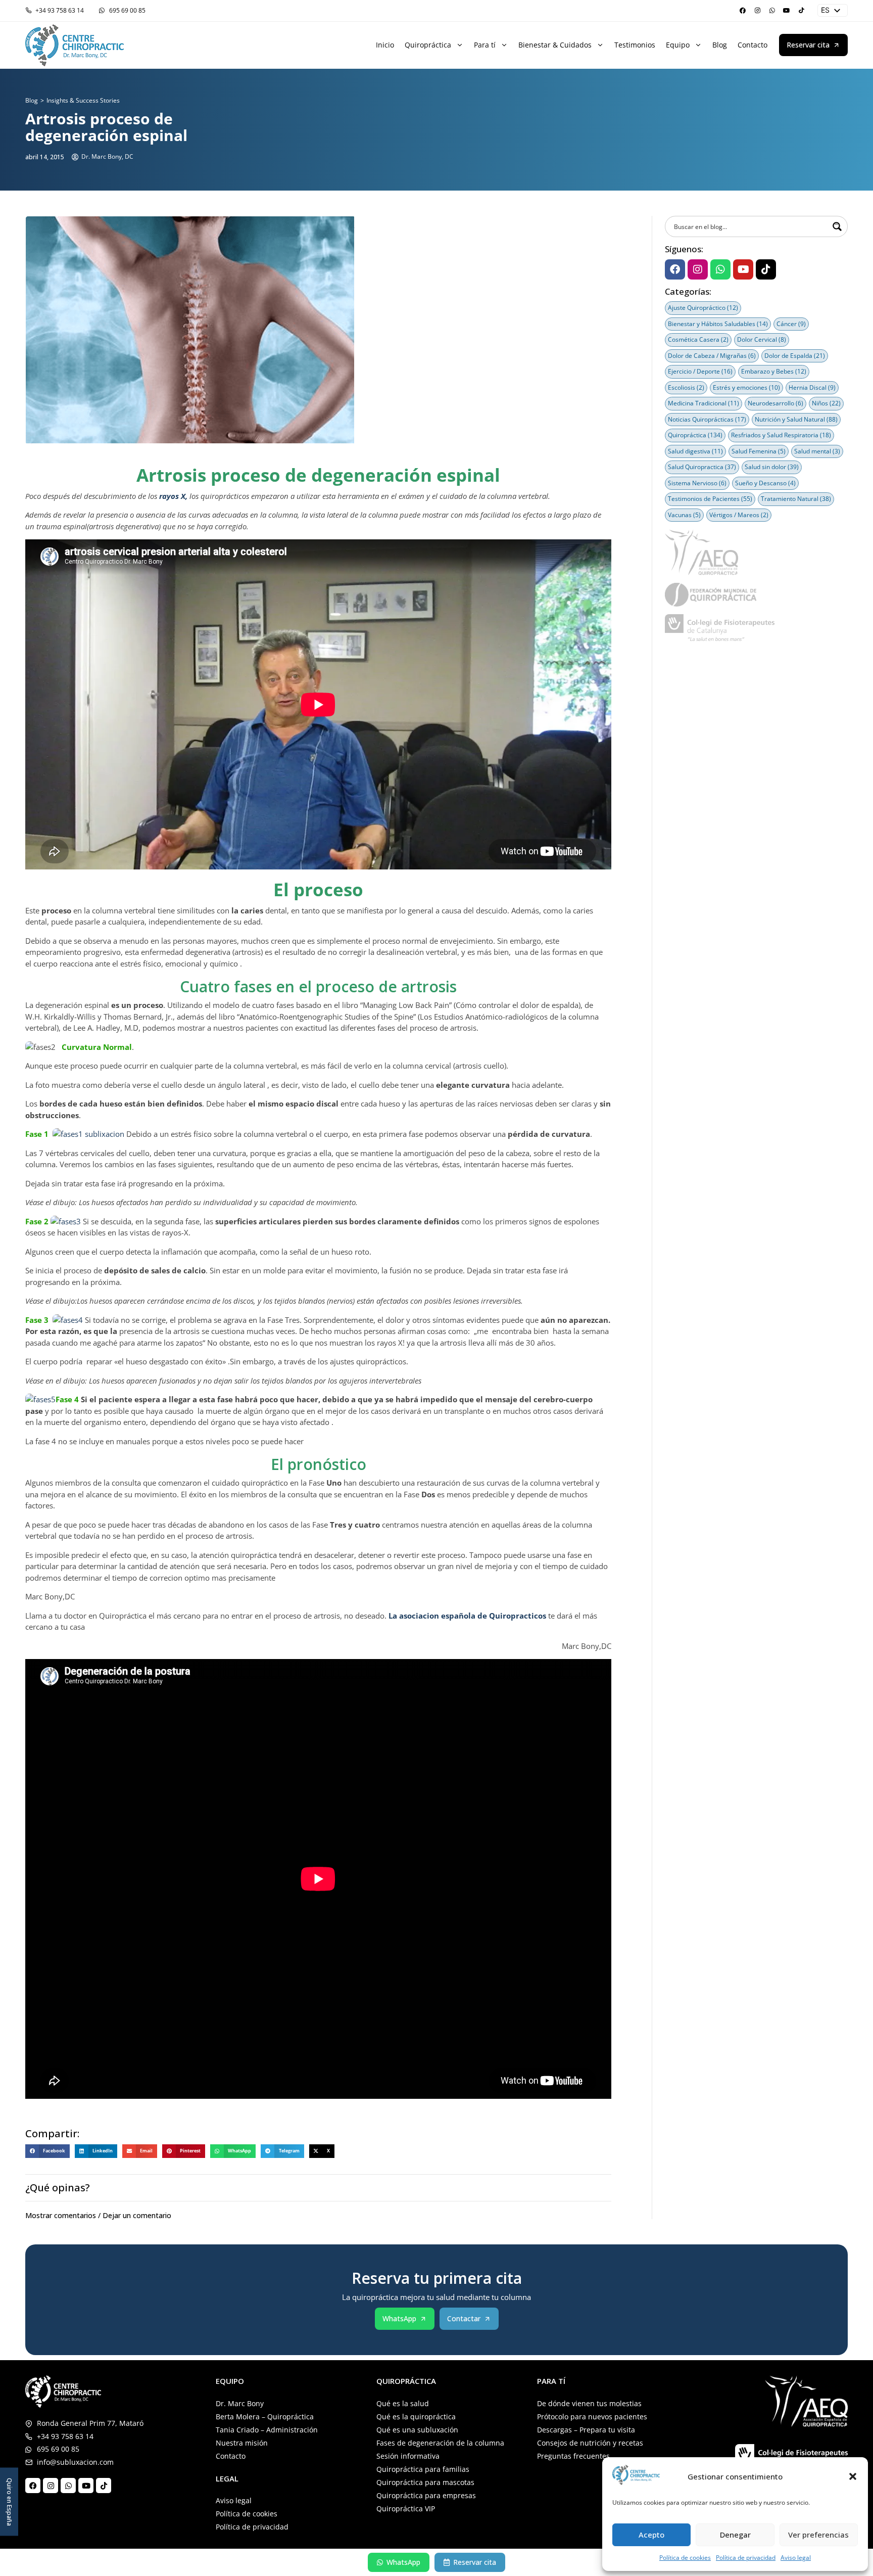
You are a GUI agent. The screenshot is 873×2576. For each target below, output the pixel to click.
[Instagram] (757, 11)
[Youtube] (787, 11)
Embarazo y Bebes (774, 371)
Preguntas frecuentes (573, 2456)
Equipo (678, 45)
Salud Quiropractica (702, 467)
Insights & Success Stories (83, 100)
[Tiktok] (801, 11)
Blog (720, 45)
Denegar (735, 2535)
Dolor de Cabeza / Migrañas (712, 356)
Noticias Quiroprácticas (707, 419)
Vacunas (684, 515)
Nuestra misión (242, 2443)
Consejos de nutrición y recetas (590, 2443)
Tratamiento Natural (796, 499)
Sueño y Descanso (765, 483)
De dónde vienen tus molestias (589, 2403)
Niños (826, 403)
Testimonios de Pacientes (710, 499)
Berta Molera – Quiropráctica (265, 2417)
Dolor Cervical (762, 339)
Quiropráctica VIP (406, 2509)
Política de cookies (685, 2558)
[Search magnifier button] (837, 226)
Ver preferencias (818, 2535)
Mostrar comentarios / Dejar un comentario (98, 2215)
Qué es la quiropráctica (416, 2417)
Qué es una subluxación (417, 2430)
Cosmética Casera (698, 339)
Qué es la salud (403, 2403)
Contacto (753, 45)
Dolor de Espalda (795, 356)
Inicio (385, 45)
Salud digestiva (695, 451)
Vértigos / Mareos (739, 515)
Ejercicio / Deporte (700, 371)
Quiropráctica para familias (423, 2469)
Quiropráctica (428, 45)
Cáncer (791, 324)
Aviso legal (796, 2558)
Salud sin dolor (772, 467)
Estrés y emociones (746, 387)
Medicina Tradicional (704, 403)
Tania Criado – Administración (267, 2430)
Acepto (651, 2535)
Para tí (485, 45)
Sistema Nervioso (697, 483)
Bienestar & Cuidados (555, 45)
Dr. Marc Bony (240, 2403)
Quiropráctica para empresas (426, 2495)
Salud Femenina (759, 451)
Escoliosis (686, 387)
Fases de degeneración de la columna (440, 2443)
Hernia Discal (812, 387)
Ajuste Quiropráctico (703, 308)
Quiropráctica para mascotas (425, 2482)
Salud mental (817, 451)
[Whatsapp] (772, 11)
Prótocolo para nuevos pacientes (592, 2417)
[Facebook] (743, 11)
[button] (853, 2476)
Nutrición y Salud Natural (796, 419)
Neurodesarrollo (775, 403)
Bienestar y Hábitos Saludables (718, 324)
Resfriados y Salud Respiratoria (781, 435)
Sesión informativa (408, 2456)
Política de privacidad (746, 2558)
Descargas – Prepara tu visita (586, 2430)
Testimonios (635, 45)
